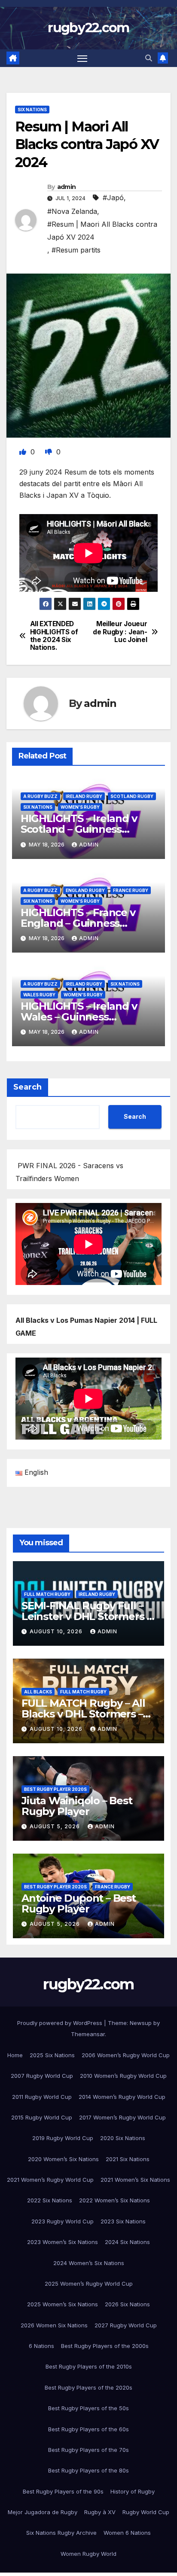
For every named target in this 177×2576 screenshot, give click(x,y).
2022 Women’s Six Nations (114, 2200)
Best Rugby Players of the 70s (88, 2450)
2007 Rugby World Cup (42, 2076)
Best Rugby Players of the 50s (88, 2408)
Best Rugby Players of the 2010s (89, 2366)
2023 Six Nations (123, 2221)
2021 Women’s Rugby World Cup (50, 2180)
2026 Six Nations (127, 2304)
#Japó (113, 198)
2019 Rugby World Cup (63, 2138)
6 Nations (41, 2346)
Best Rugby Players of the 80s (88, 2470)
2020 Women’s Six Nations (63, 2159)
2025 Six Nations (52, 2055)
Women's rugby (80, 807)
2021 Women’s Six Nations (135, 2180)
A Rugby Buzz (40, 796)
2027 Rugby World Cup (126, 2325)
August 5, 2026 (56, 1826)
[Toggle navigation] (82, 58)
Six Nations (32, 110)
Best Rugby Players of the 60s (88, 2429)
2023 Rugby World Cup (63, 2221)
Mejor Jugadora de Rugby (43, 2512)
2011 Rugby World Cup (42, 2097)
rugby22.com (88, 28)
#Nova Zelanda (72, 211)
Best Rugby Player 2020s (55, 1789)
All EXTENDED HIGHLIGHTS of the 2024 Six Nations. (54, 636)
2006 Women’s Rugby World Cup (126, 2055)
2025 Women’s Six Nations (63, 2304)
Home (15, 2055)
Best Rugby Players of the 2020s (88, 2387)
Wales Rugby (39, 995)
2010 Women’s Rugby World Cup (123, 2076)
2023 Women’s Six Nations (63, 2242)
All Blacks (38, 1692)
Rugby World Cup (146, 2512)
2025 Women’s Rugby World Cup (89, 2284)
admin (67, 187)
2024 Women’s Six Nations (89, 2263)
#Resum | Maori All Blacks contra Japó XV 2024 (102, 231)
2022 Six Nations (50, 2200)
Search (27, 1087)
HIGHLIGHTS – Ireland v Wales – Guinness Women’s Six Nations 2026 (87, 1017)
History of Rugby (133, 2491)
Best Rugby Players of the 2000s (105, 2346)
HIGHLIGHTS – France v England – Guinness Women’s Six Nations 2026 (87, 923)
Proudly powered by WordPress (61, 2023)
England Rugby (85, 890)
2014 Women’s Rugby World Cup (122, 2097)
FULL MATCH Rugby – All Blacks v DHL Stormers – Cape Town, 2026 (83, 1714)
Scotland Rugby (132, 796)
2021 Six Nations (128, 2159)
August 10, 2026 (57, 1631)
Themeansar (88, 2034)
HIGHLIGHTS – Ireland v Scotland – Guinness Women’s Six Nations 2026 (87, 829)
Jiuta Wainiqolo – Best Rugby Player (77, 1806)
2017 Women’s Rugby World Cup (122, 2117)
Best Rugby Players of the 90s (63, 2491)
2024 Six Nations (127, 2242)
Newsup (141, 2023)
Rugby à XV (100, 2512)
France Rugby (131, 890)
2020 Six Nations (123, 2138)
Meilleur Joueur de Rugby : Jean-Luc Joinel (120, 632)
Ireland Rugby (84, 796)
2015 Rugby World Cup (42, 2117)
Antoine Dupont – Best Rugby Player (79, 1903)
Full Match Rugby (47, 1594)
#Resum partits (76, 250)
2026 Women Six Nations (54, 2325)
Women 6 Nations (127, 2533)
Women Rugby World (88, 2554)
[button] (149, 58)
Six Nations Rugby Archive (61, 2533)
